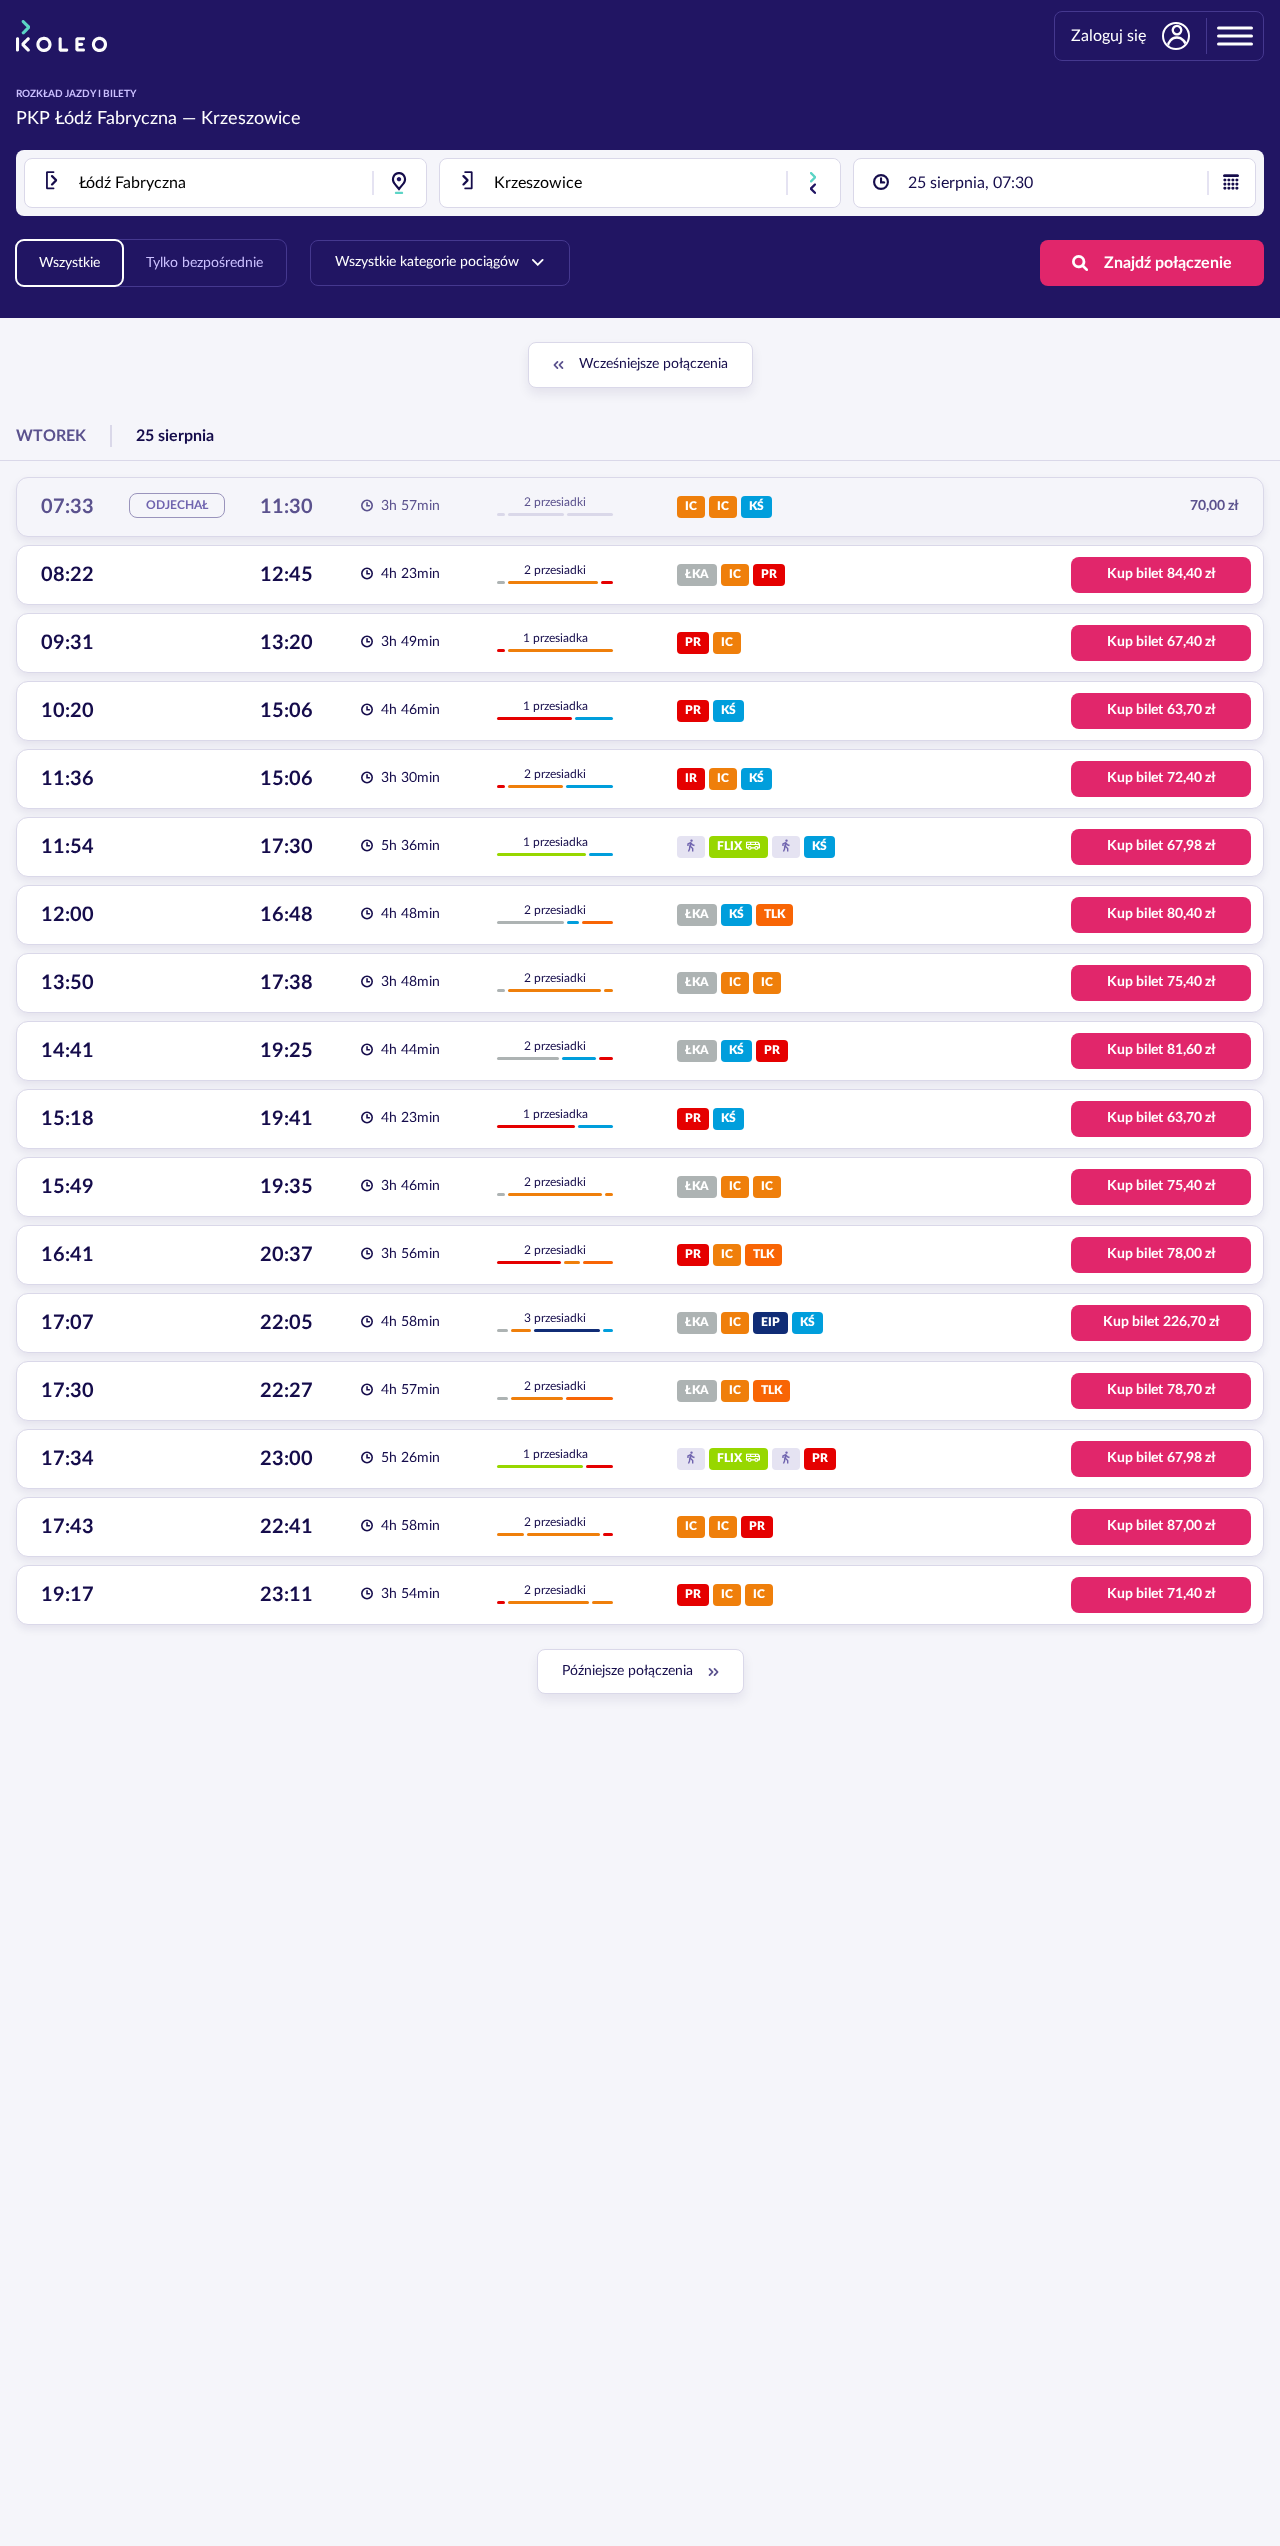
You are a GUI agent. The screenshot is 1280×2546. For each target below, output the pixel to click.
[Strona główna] (61, 36)
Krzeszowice (251, 119)
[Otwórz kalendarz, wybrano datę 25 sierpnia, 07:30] (1231, 183)
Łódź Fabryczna (116, 119)
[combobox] (225, 183)
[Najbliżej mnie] (399, 183)
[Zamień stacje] (813, 183)
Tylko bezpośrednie (204, 263)
